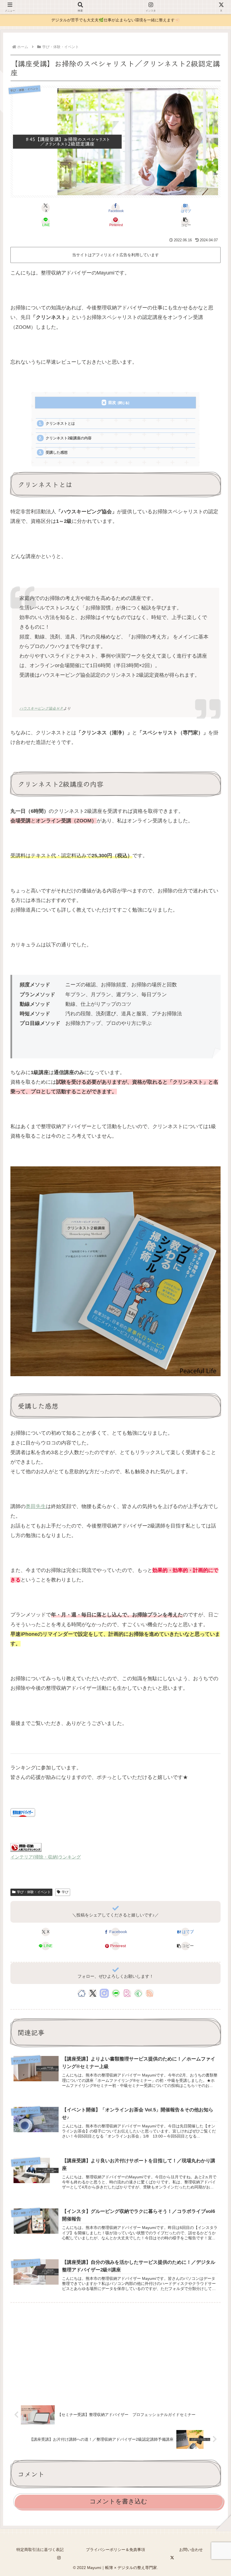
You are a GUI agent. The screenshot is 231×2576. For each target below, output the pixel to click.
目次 (112, 402)
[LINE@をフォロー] (116, 1993)
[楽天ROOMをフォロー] (127, 1993)
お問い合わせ (191, 2550)
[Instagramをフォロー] (104, 1993)
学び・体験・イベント (34, 1892)
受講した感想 (57, 452)
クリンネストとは (60, 423)
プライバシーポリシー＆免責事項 (115, 2550)
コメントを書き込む (118, 2501)
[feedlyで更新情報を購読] (138, 1993)
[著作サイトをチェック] (82, 1993)
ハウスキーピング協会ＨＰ (41, 708)
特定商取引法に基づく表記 (40, 2550)
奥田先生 (36, 1506)
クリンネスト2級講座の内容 (69, 438)
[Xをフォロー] (93, 1993)
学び (65, 1892)
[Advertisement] (115, 2352)
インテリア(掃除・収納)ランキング (46, 1857)
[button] (185, 222)
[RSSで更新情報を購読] (150, 1993)
